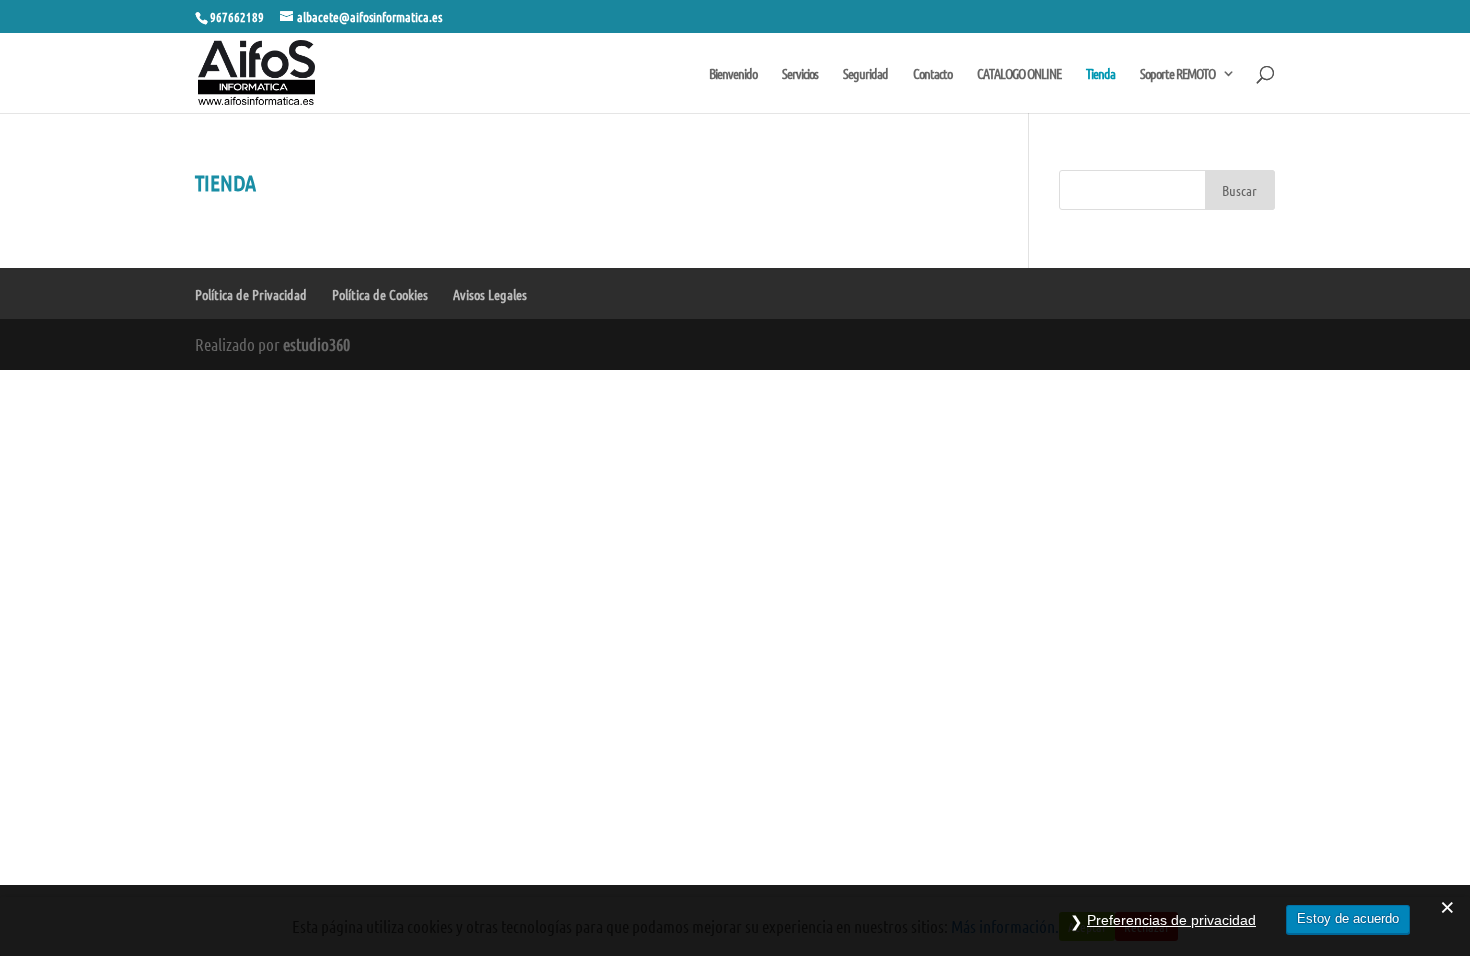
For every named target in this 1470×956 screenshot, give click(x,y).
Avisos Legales (490, 294)
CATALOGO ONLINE (1019, 74)
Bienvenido (733, 74)
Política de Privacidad (251, 294)
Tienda (1100, 74)
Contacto (932, 74)
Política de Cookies (380, 294)
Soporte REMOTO (1177, 74)
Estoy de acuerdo (1348, 918)
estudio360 (316, 344)
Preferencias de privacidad (1171, 920)
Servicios (800, 74)
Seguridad (865, 74)
